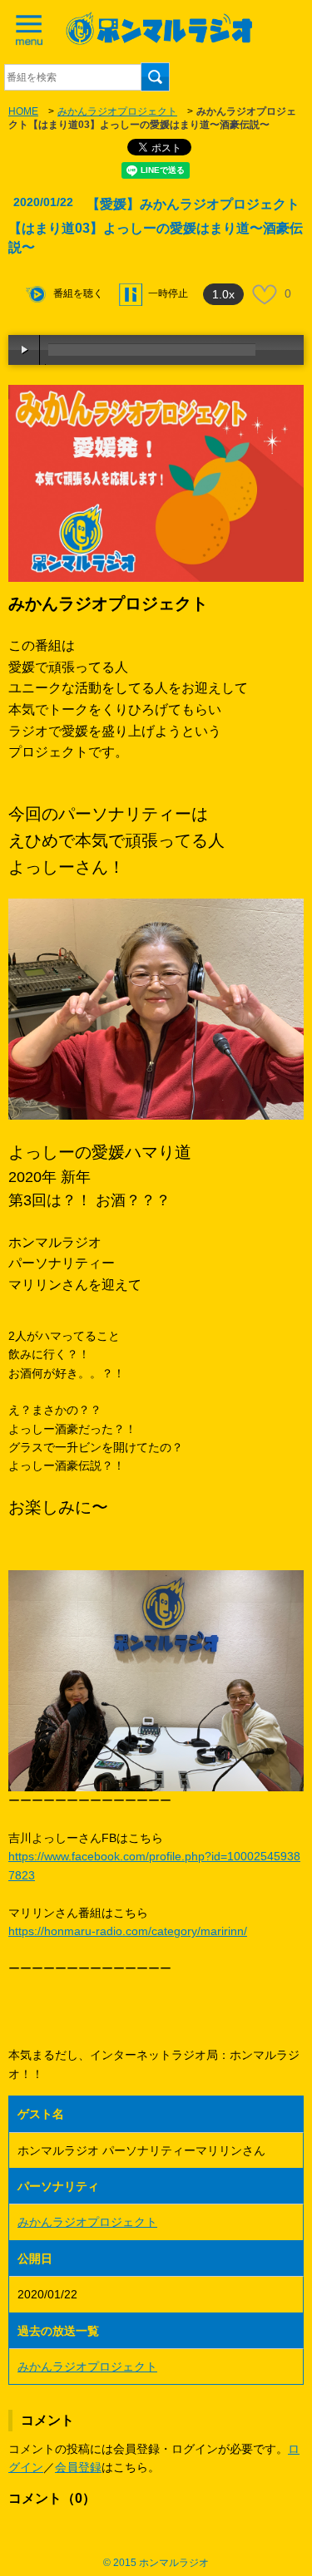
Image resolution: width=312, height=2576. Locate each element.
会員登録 (78, 2467)
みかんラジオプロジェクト (117, 111)
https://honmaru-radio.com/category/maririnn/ (128, 1931)
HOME (23, 111)
